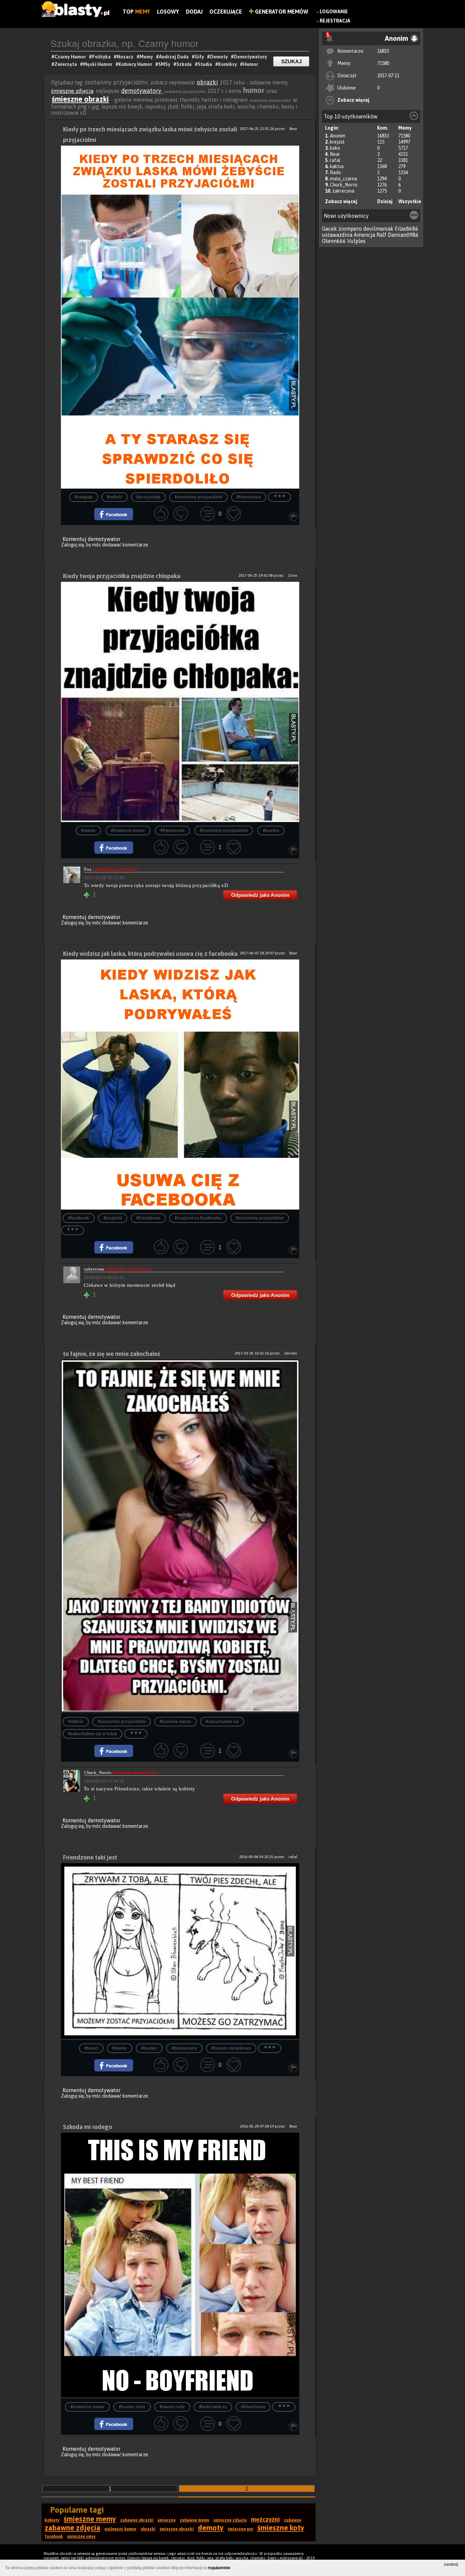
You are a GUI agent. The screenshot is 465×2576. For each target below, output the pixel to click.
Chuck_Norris (344, 185)
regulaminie (219, 2568)
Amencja (364, 235)
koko (335, 148)
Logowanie (334, 12)
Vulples (356, 241)
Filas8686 (407, 229)
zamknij (451, 2564)
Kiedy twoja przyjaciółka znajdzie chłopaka (122, 576)
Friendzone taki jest (90, 1857)
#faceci (91, 2048)
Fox (111, 869)
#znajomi (113, 1218)
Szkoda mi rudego (87, 2127)
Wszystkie (410, 201)
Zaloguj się (73, 545)
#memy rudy (172, 2407)
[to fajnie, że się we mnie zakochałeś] (180, 1536)
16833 (383, 51)
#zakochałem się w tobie (93, 1734)
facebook (54, 2537)
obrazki (207, 82)
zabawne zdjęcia (73, 2528)
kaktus (337, 166)
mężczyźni (265, 2519)
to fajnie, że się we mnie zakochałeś (111, 1354)
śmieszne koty (281, 2528)
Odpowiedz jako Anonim (260, 895)
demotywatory (142, 91)
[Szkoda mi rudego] (180, 2266)
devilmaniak (378, 229)
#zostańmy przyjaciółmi (198, 497)
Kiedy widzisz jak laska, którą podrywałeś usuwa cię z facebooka (150, 954)
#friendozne (249, 497)
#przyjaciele (148, 497)
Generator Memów (281, 12)
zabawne (293, 2520)
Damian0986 (403, 235)
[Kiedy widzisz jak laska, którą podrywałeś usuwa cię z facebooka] (180, 1085)
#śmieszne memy (128, 831)
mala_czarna (343, 179)
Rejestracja (335, 21)
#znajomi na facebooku (198, 1218)
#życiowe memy (175, 1722)
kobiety (52, 2520)
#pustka (271, 831)
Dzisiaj (385, 201)
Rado (335, 173)
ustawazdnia (337, 235)
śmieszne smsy (81, 2537)
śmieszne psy (240, 2529)
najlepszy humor (121, 2529)
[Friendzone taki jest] (180, 1951)
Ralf (381, 235)
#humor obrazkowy (231, 2048)
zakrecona (343, 191)
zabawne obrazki (137, 2520)
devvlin (291, 1353)
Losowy (168, 12)
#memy (88, 831)
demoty (211, 2528)
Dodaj (194, 12)
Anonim (338, 136)
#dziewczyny (184, 2048)
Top (136, 12)
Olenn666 (334, 241)
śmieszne (167, 2520)
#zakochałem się (222, 1722)
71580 (383, 63)
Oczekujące (226, 12)
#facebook (79, 1218)
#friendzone (172, 831)
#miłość (115, 497)
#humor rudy (132, 2407)
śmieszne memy (90, 2519)
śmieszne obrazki (80, 99)
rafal (335, 160)
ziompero (350, 229)
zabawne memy (195, 2520)
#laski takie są (213, 2407)
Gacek (330, 229)
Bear (335, 154)
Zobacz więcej (353, 100)
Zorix (293, 575)
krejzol (337, 142)
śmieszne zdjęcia (72, 91)
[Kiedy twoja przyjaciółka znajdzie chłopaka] (180, 702)
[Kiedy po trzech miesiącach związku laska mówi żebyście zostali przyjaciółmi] (180, 317)
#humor (149, 2048)
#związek (84, 497)
